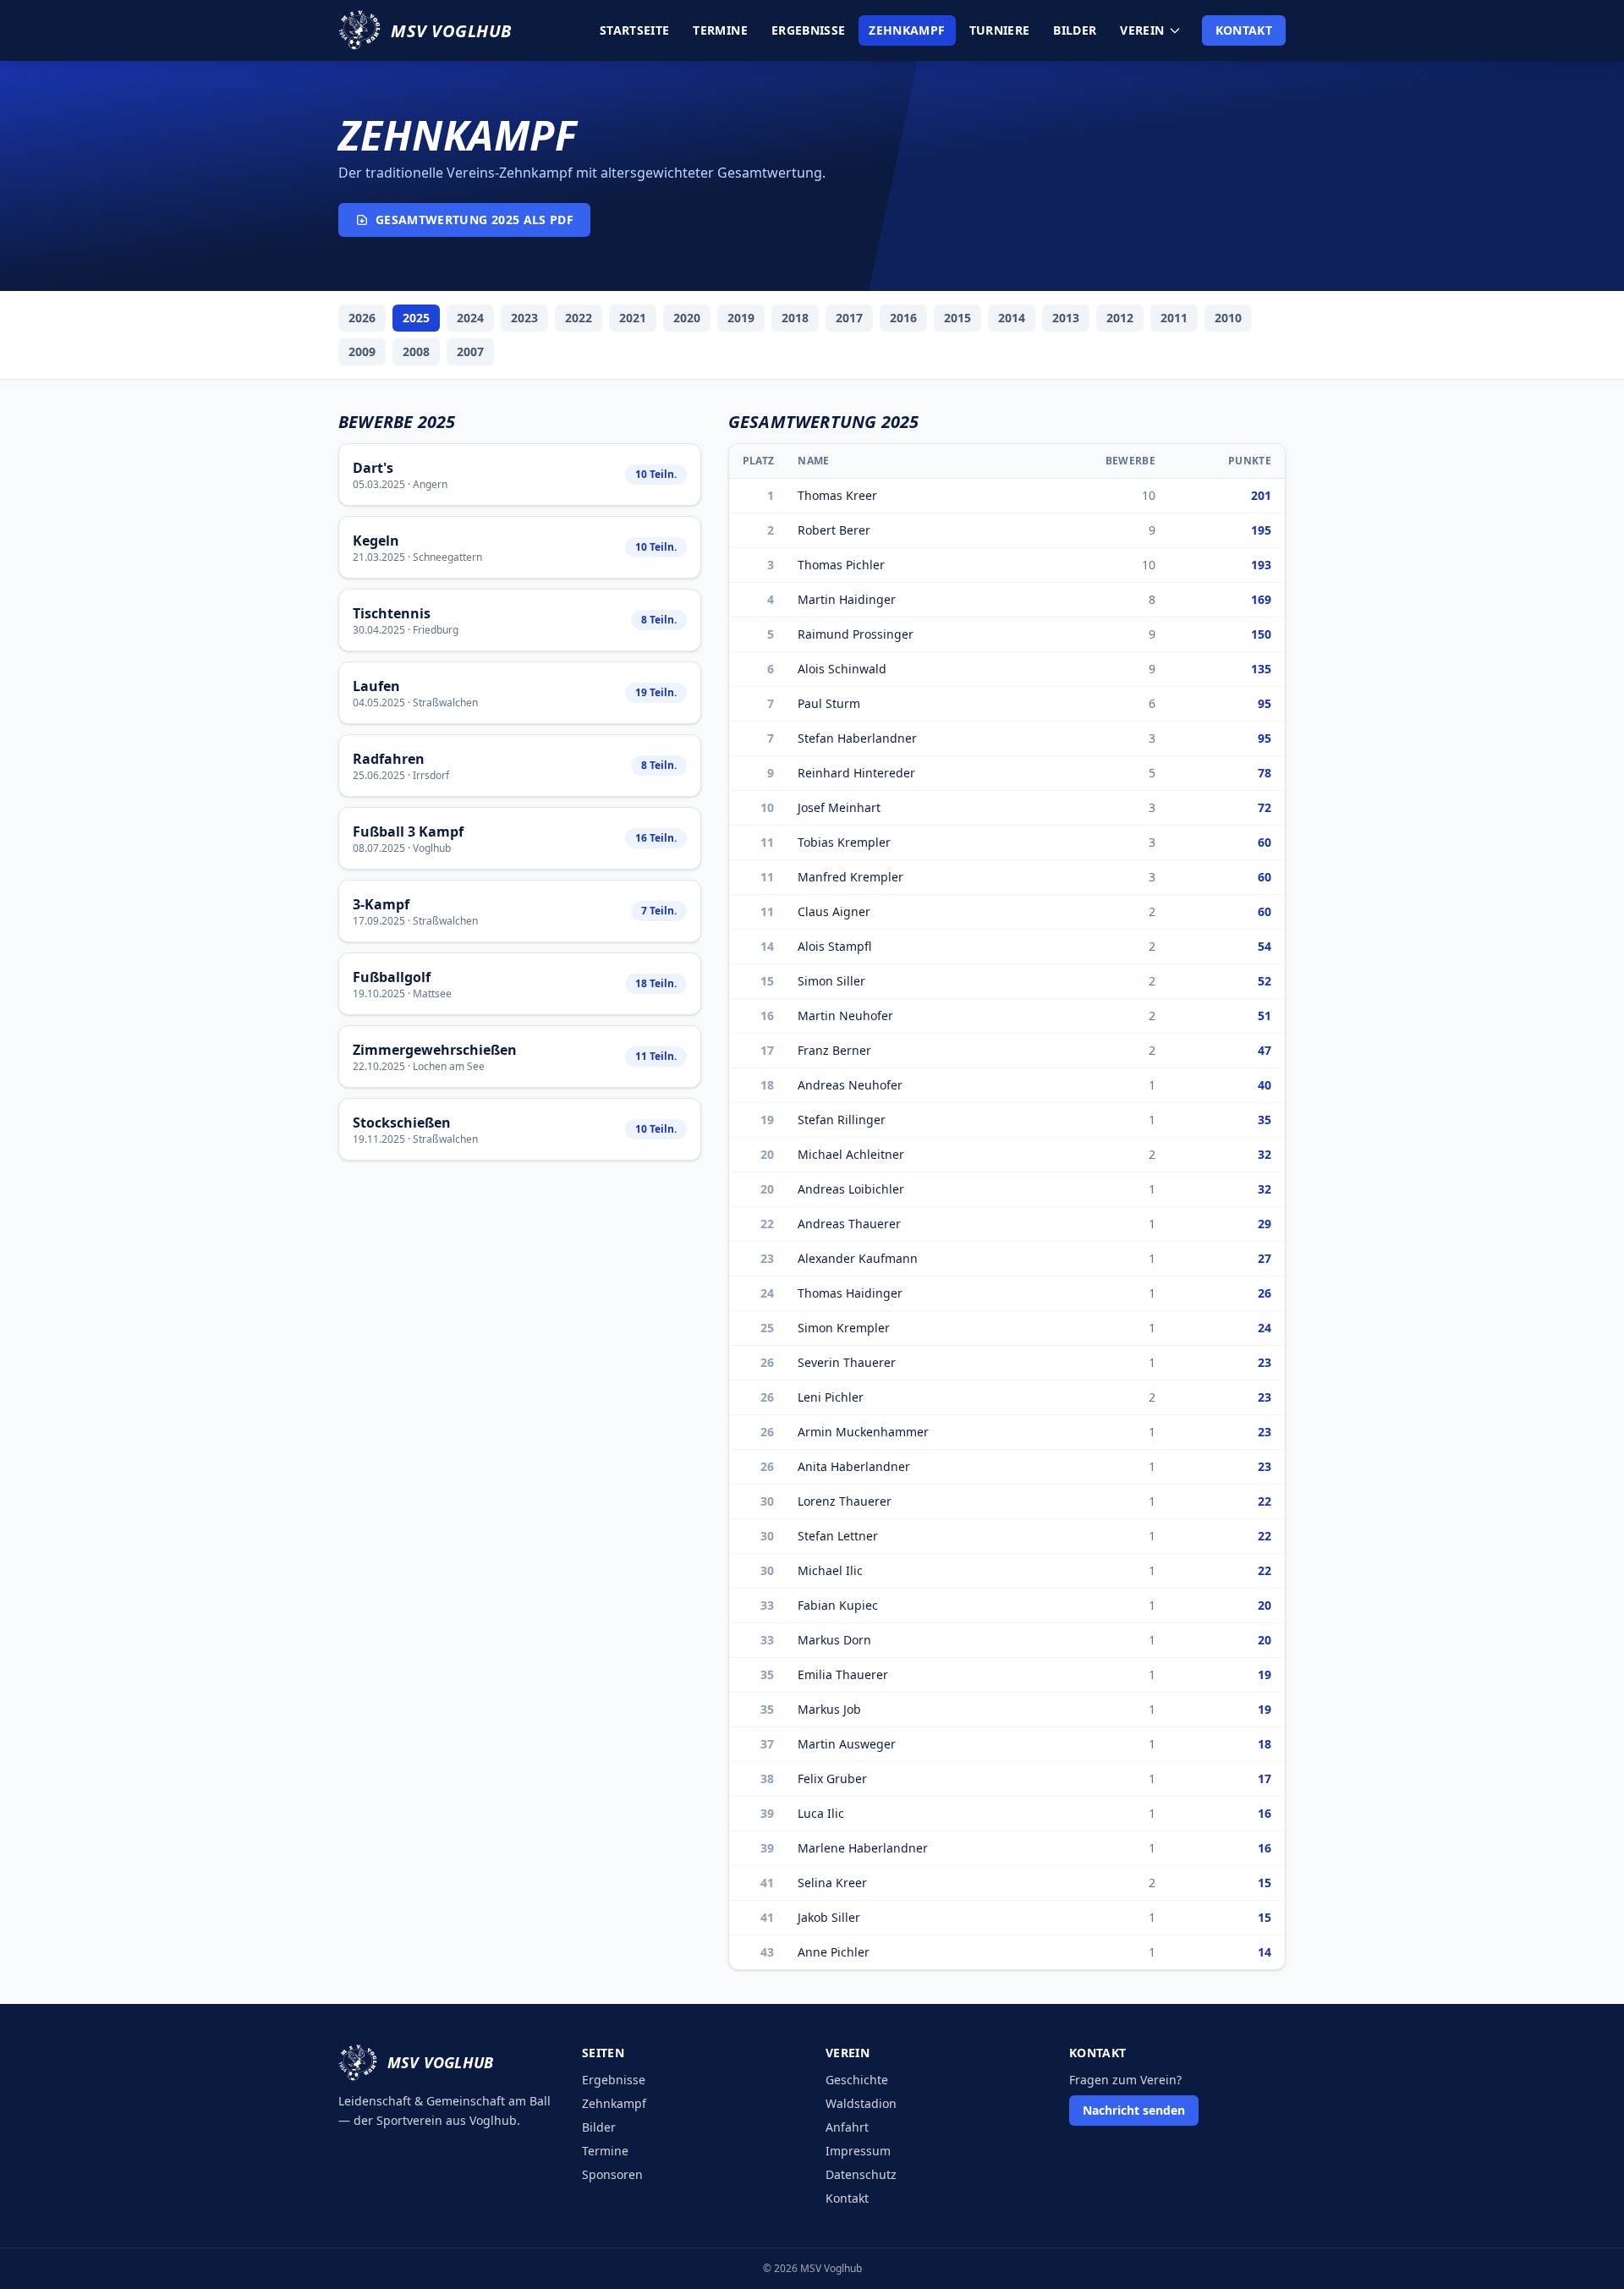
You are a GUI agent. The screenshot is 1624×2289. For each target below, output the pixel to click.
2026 (362, 318)
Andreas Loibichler (851, 1189)
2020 (687, 318)
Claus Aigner (834, 911)
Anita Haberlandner (854, 1466)
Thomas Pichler (841, 565)
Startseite (635, 30)
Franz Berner (834, 1050)
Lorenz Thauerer (845, 1501)
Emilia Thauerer (843, 1674)
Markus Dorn (834, 1640)
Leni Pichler (831, 1397)
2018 (795, 318)
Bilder (1075, 30)
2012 (1120, 318)
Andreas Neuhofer (850, 1085)
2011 (1174, 318)
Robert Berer (834, 530)
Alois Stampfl (834, 946)
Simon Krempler (844, 1328)
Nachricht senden (1134, 2110)
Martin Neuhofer (845, 1016)
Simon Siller (831, 981)
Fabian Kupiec (838, 1605)
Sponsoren (612, 2174)
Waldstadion (861, 2103)
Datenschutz (861, 2174)
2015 (957, 318)
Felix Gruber (832, 1779)
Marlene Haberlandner (863, 1848)
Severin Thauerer (847, 1362)
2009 (362, 351)
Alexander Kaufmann (858, 1258)
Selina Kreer (832, 1883)
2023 (524, 318)
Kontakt (1244, 30)
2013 (1066, 318)
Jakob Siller (829, 1917)
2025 (416, 318)
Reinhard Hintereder (856, 773)
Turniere (1000, 30)
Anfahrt (847, 2127)
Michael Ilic (830, 1570)
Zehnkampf (907, 30)
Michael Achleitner (851, 1154)
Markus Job (829, 1709)
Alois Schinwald (842, 669)
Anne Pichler (834, 1952)
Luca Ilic (821, 1813)
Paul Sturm (829, 703)
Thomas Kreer (837, 495)
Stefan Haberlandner (857, 738)
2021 (633, 318)
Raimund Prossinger (856, 634)
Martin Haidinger (847, 599)
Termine (720, 30)
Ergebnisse (809, 30)
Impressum (858, 2151)
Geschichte (857, 2080)
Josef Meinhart (839, 807)
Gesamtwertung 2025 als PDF (475, 220)
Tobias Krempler (844, 842)
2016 (903, 318)
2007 (470, 351)
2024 (470, 318)
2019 (741, 318)
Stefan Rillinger (842, 1120)
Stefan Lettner (838, 1536)
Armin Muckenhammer (863, 1432)
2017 (849, 318)
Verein (1142, 30)
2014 (1012, 318)
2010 (1228, 318)
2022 (579, 318)
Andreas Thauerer (849, 1224)
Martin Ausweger (847, 1744)
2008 (416, 351)
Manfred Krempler (850, 877)
